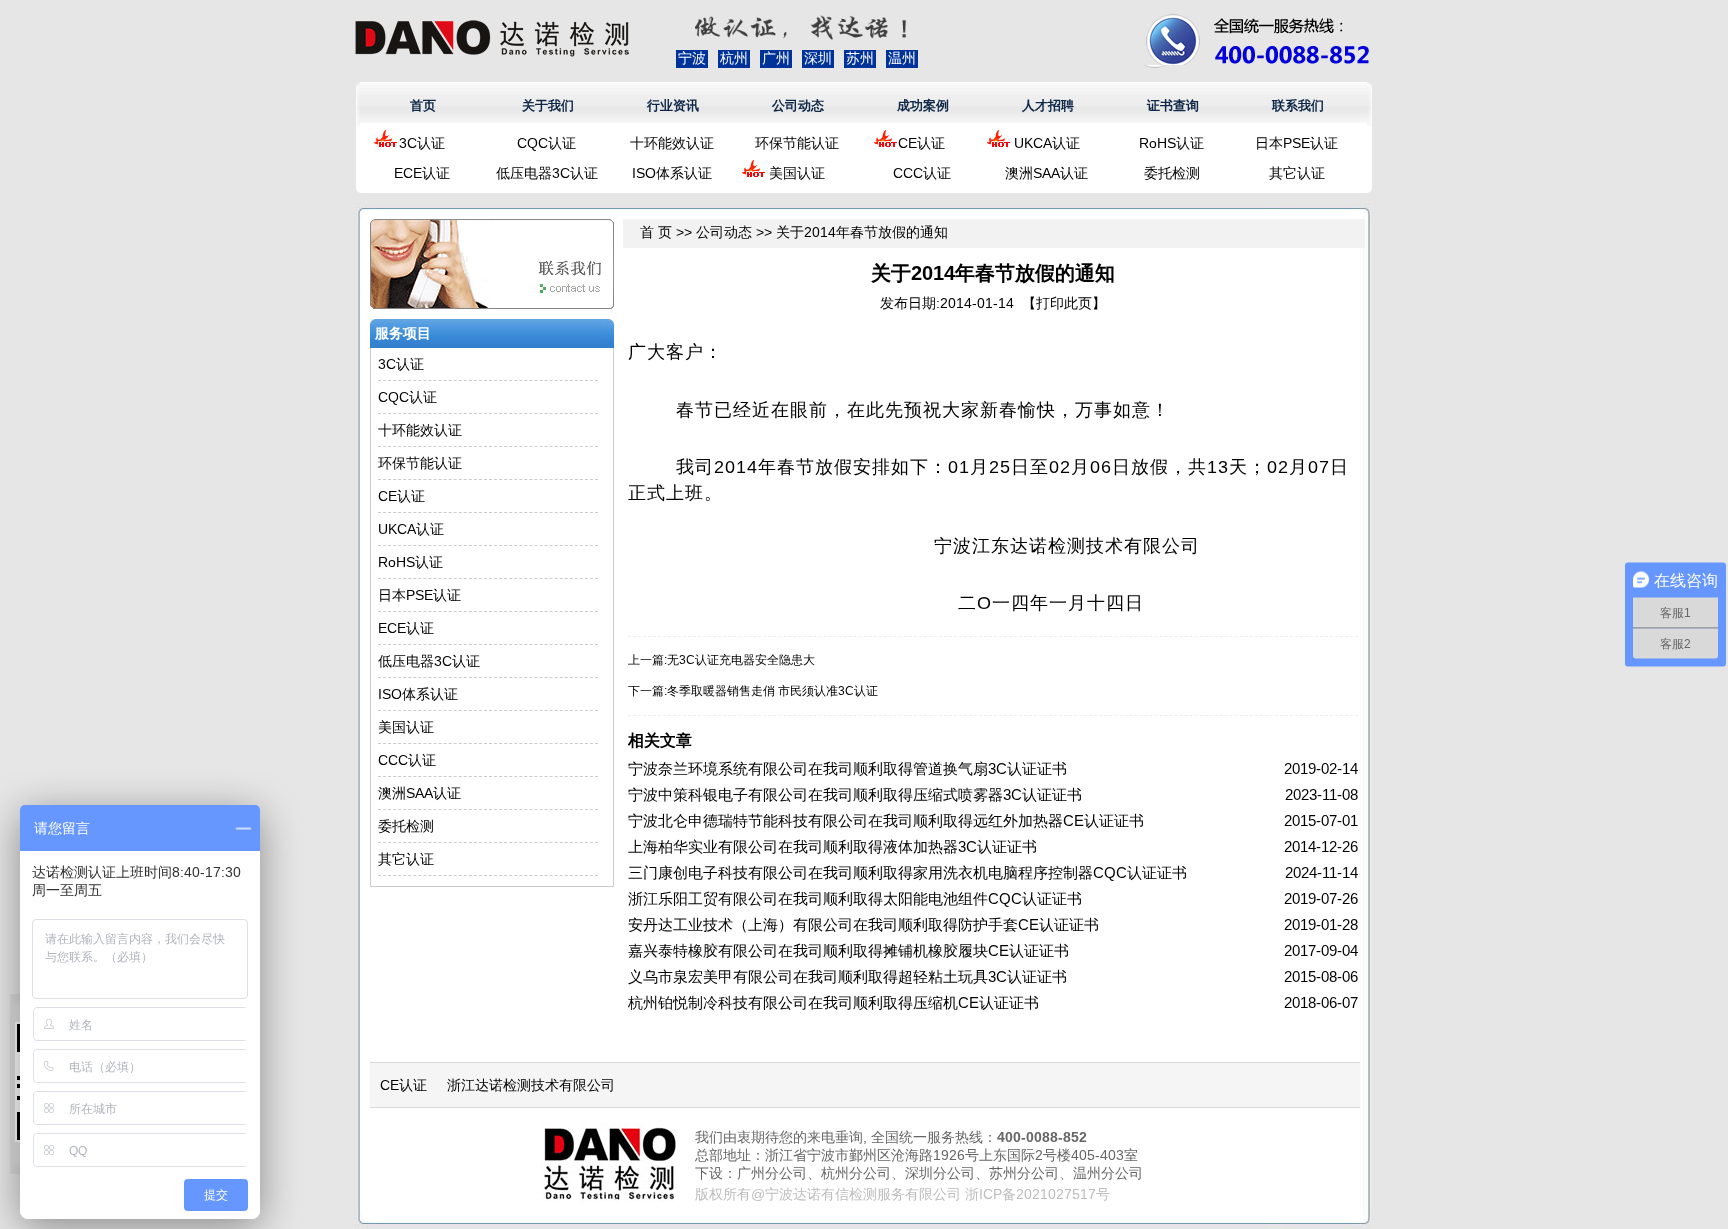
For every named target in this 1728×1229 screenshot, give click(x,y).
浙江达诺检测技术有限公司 (531, 1085)
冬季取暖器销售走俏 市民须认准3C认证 (772, 691)
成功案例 (923, 105)
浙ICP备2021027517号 (1037, 1194)
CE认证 (921, 143)
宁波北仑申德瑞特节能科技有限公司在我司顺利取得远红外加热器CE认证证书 (886, 820)
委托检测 (1172, 173)
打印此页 (1064, 303)
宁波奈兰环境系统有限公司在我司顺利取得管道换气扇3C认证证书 (847, 768)
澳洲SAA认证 (1046, 173)
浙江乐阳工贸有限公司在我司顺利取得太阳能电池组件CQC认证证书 (855, 898)
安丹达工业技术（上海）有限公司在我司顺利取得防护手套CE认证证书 (863, 924)
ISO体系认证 (672, 173)
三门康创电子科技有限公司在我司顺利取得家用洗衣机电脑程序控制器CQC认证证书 (907, 872)
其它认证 (1297, 173)
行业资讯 (673, 105)
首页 (423, 105)
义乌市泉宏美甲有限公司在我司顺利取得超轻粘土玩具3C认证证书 (847, 976)
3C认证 (422, 143)
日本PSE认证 (1296, 143)
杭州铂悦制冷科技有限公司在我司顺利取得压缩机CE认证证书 (833, 1002)
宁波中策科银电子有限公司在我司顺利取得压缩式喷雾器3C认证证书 (855, 794)
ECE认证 (422, 173)
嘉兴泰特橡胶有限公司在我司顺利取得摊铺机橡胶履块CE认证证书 (848, 950)
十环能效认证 (672, 143)
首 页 (656, 232)
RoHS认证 (1171, 143)
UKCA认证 (1047, 143)
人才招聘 (1048, 105)
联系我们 (1298, 105)
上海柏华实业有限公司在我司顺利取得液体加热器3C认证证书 (832, 846)
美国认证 (797, 173)
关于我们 (548, 105)
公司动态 (798, 105)
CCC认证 (922, 173)
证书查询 (1173, 105)
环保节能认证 (797, 143)
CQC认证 (546, 143)
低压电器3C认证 (547, 173)
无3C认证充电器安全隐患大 (741, 660)
